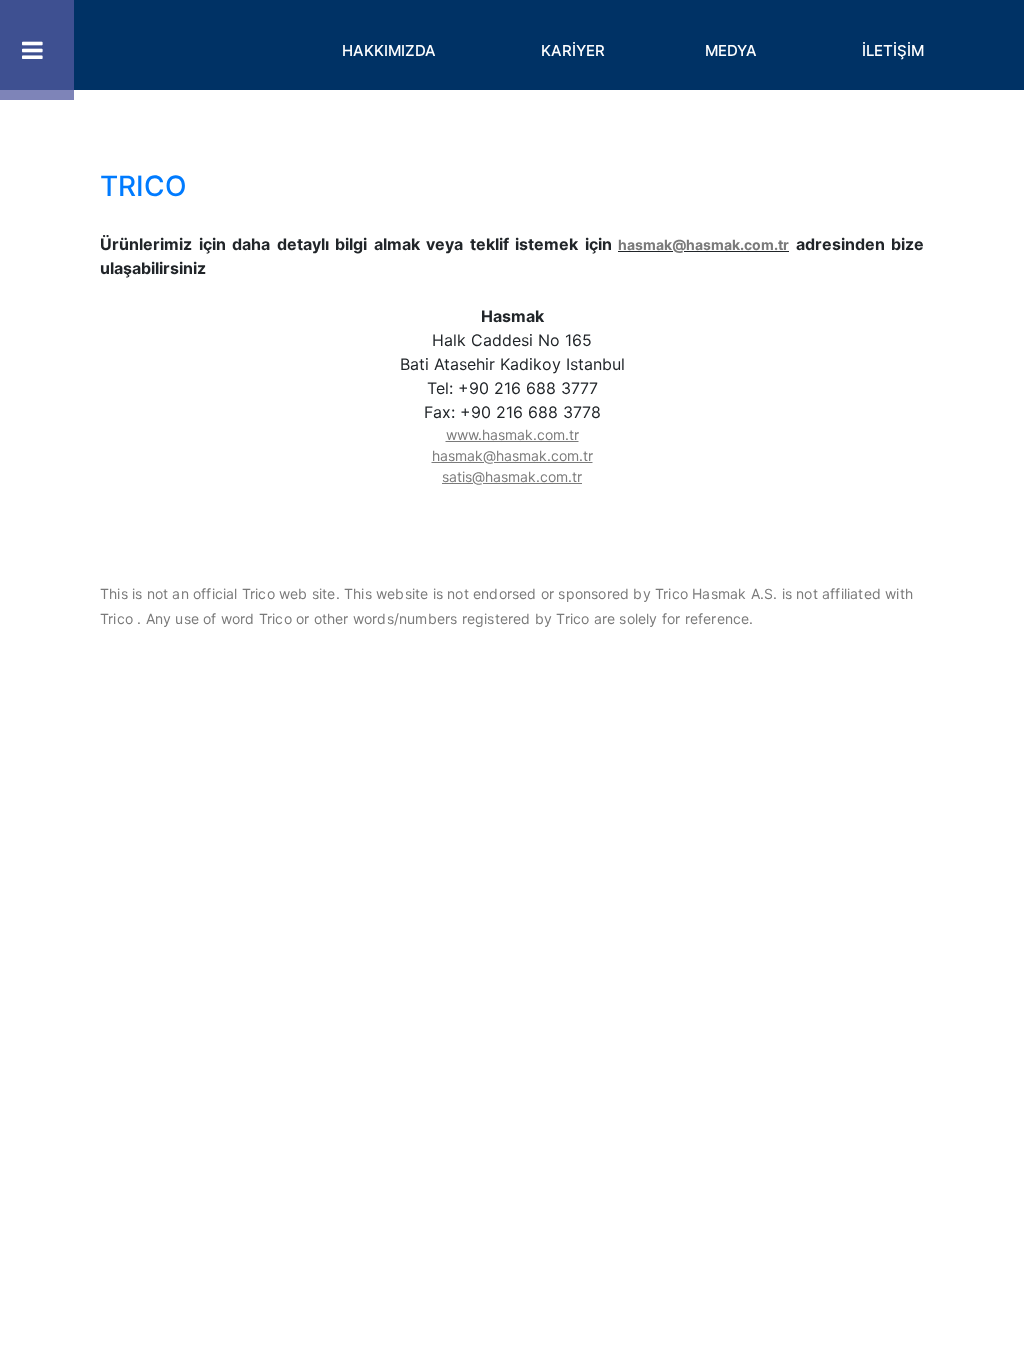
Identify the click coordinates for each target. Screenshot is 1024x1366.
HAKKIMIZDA (389, 50)
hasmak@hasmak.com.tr (703, 244)
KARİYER (573, 50)
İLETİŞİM (893, 50)
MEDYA (731, 50)
